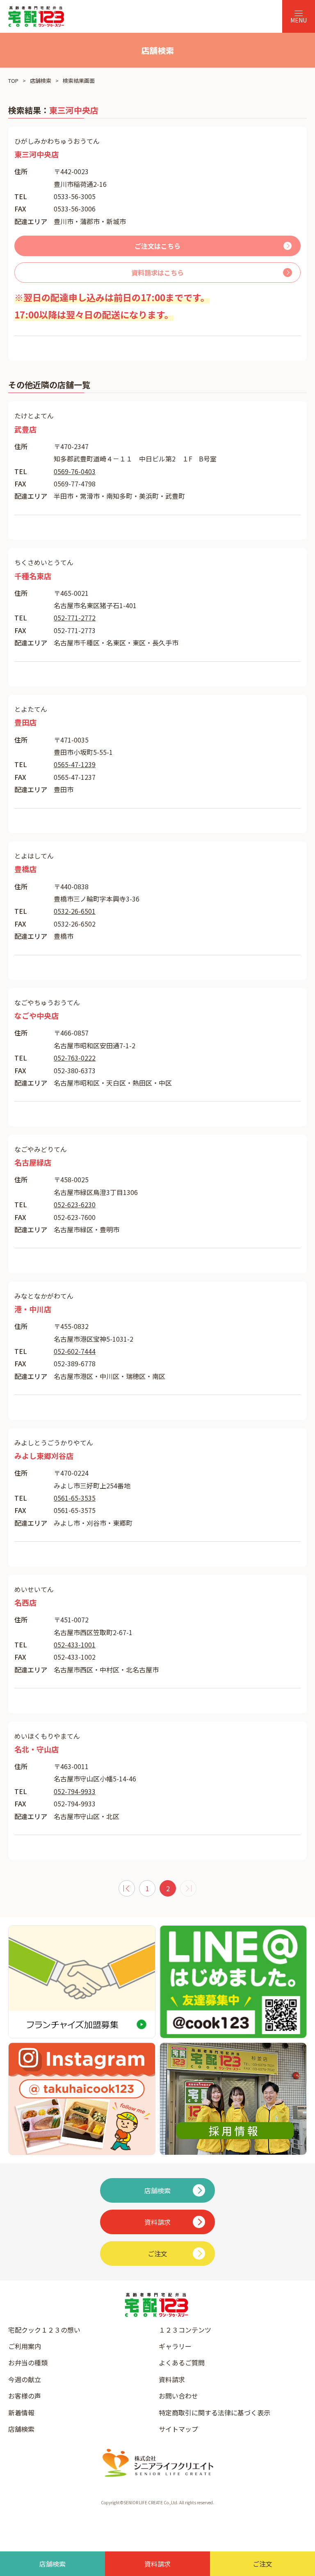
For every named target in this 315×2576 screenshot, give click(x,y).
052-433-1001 (75, 1645)
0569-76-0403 (75, 471)
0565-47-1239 (75, 764)
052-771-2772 (75, 618)
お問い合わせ (178, 2396)
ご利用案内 (25, 2346)
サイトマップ (178, 2429)
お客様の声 (25, 2396)
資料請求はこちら (157, 273)
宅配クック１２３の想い (44, 2330)
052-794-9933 (75, 1791)
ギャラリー (175, 2346)
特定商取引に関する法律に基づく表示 (215, 2412)
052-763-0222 (75, 1058)
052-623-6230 (75, 1204)
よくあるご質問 (182, 2362)
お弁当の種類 (28, 2362)
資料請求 (172, 2379)
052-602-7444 (75, 1351)
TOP (13, 81)
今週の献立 (25, 2379)
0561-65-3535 (75, 1498)
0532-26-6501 (75, 911)
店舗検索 (41, 81)
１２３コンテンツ (185, 2330)
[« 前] (127, 1888)
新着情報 (21, 2412)
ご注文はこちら (157, 246)
